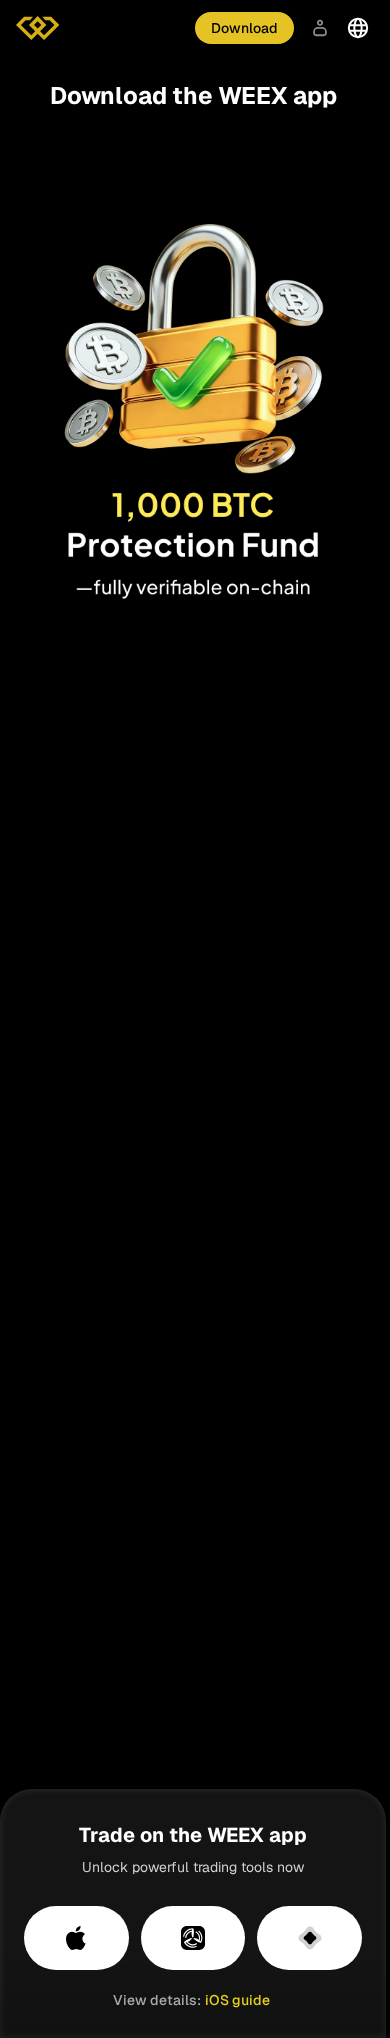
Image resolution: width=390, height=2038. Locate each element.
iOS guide (237, 2000)
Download (244, 28)
